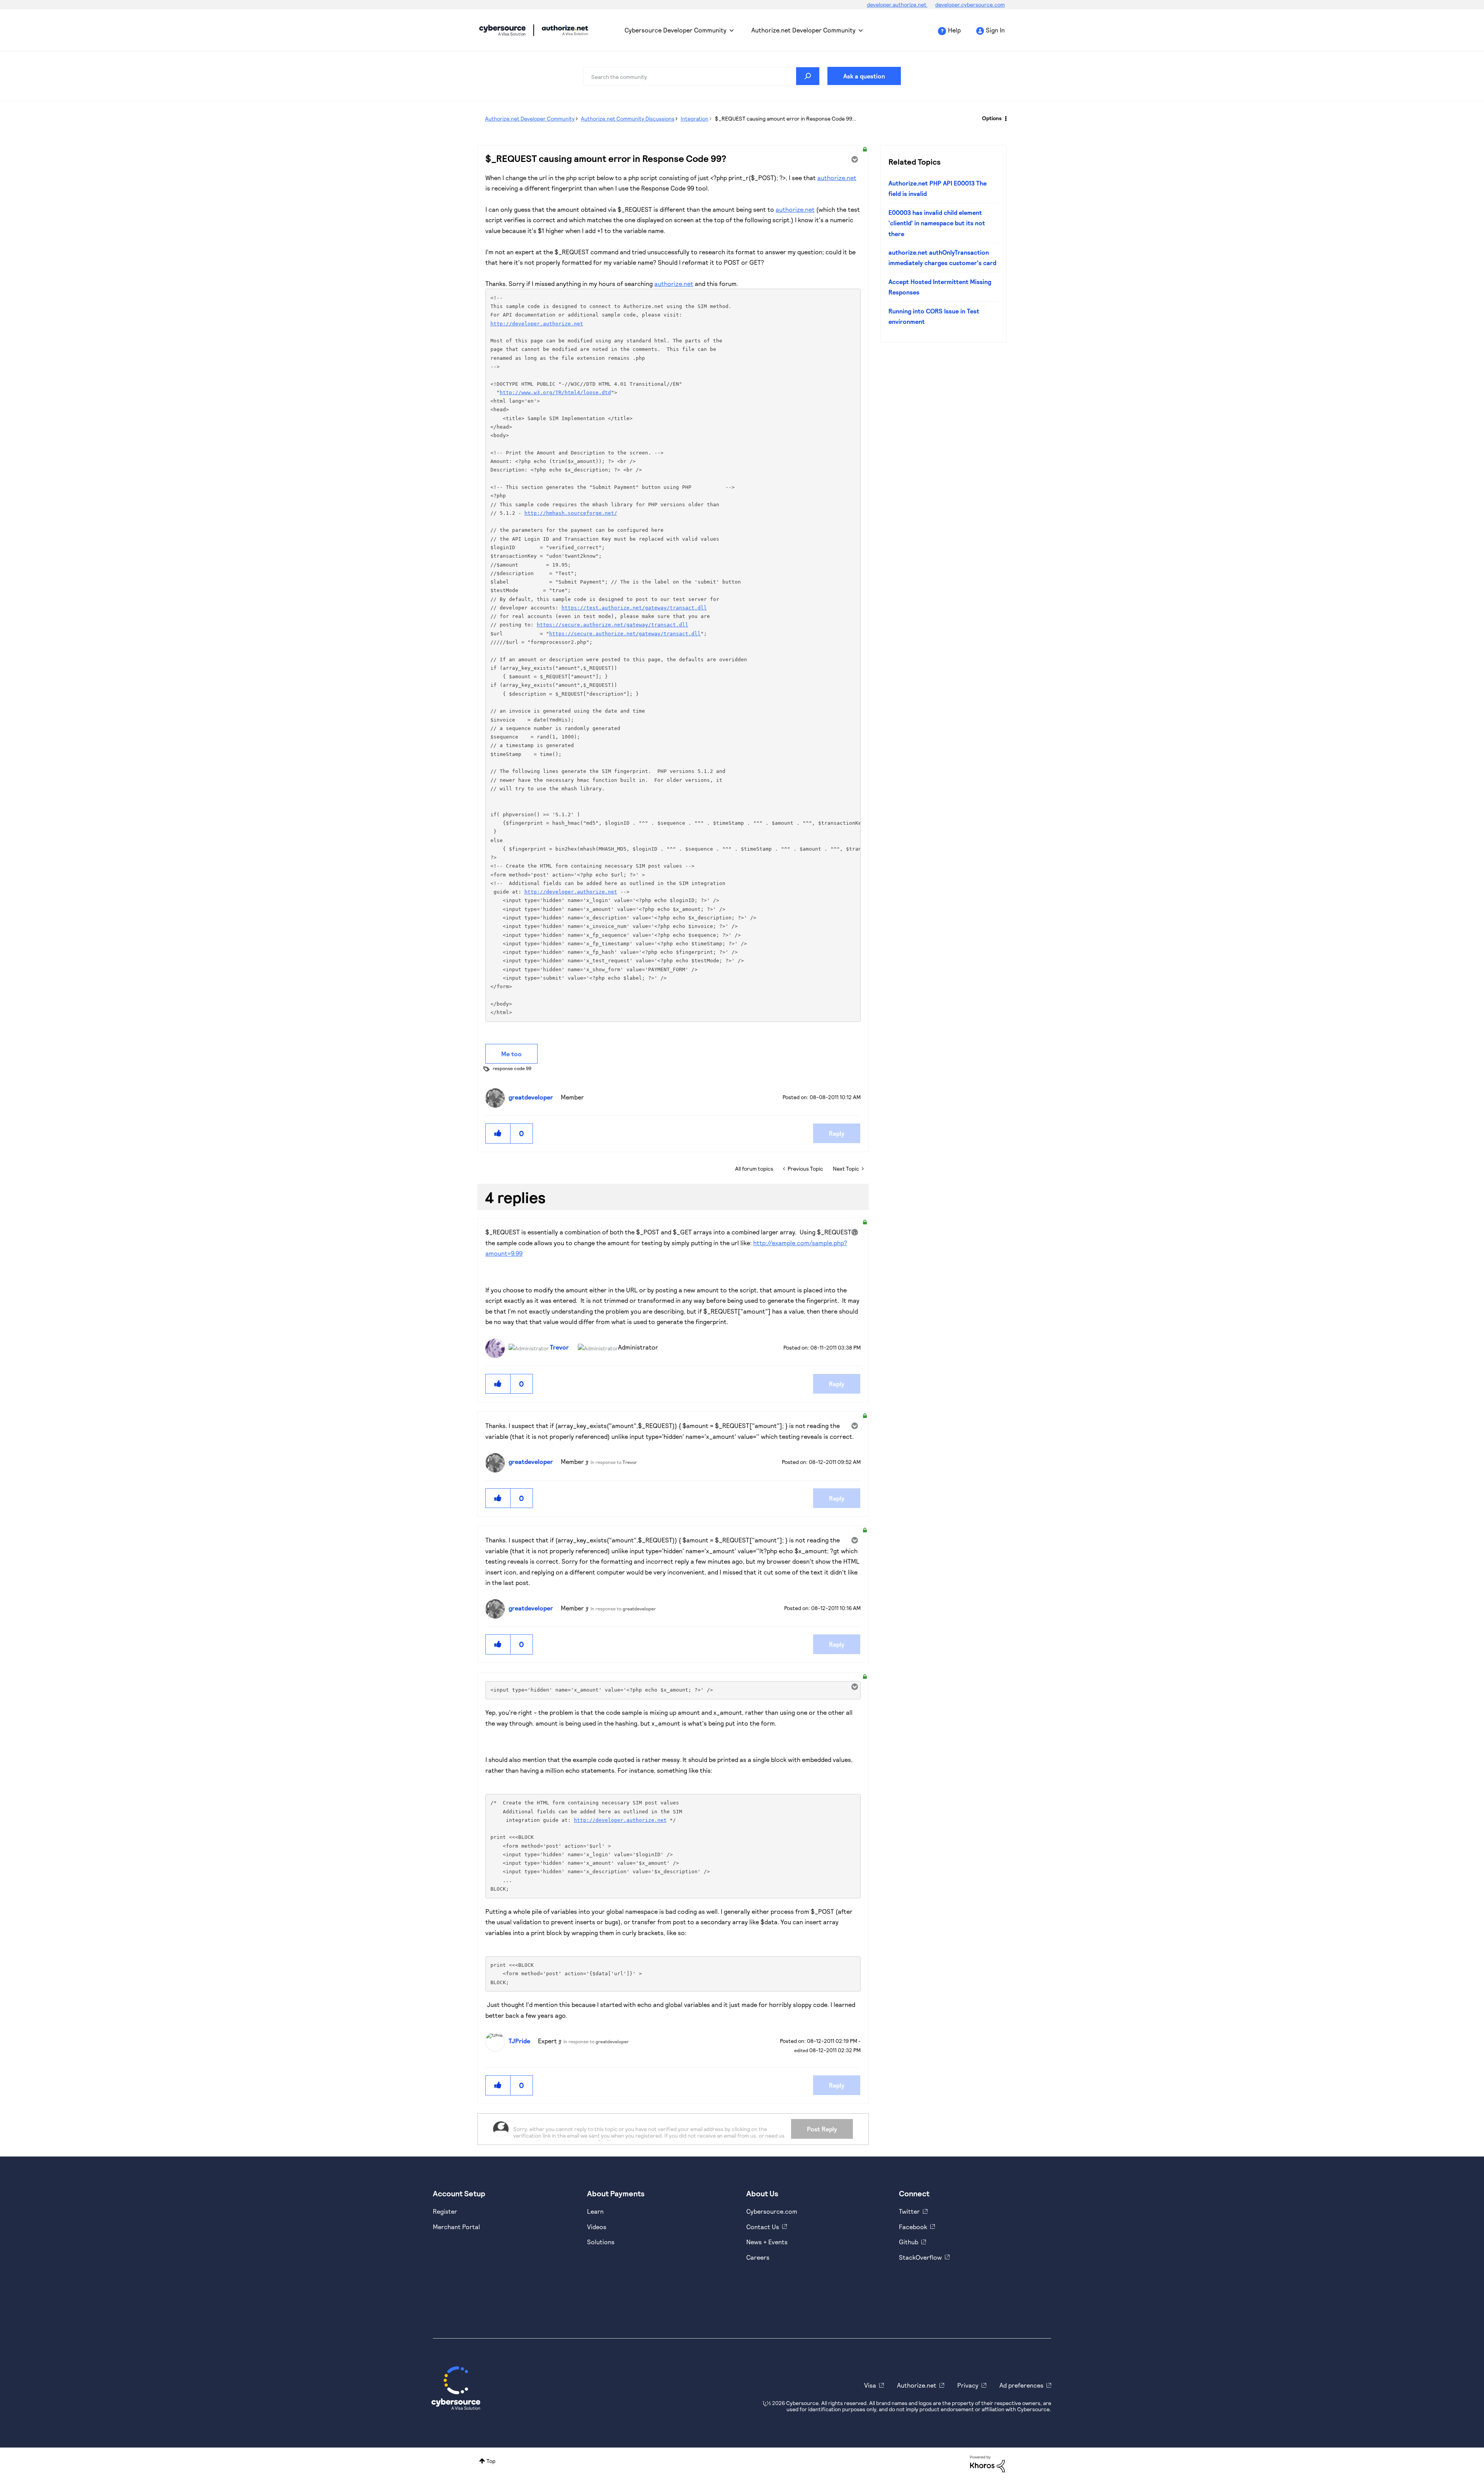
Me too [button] (511, 1054)
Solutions (601, 2242)
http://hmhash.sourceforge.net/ (571, 513)
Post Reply (822, 2129)
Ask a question (864, 76)
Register (445, 2211)
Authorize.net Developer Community (803, 30)
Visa (870, 2385)
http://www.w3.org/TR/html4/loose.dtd (555, 392)
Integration (694, 118)
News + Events (767, 2242)
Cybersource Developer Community (502, 30)
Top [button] (491, 2461)
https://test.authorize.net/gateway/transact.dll (634, 608)
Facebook (913, 2227)
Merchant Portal (456, 2227)
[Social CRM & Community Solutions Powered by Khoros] (987, 2463)
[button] (498, 1133)
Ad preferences (1021, 2385)
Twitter (909, 2211)
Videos (597, 2227)
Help (954, 30)
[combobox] (701, 76)
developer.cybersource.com (970, 4)
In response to (614, 1462)
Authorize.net (917, 2385)
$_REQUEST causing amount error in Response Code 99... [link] (786, 118)
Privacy (968, 2385)
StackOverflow (920, 2257)
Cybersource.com (772, 2211)
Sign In (995, 30)
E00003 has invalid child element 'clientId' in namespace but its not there (937, 223)
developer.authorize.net (897, 4)
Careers (758, 2257)
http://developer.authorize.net (537, 324)
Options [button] (992, 118)
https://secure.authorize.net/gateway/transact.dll (613, 625)
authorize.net (837, 178)
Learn (595, 2211)
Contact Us (763, 2227)
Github (909, 2242)
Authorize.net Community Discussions (628, 118)
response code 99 (512, 1068)
